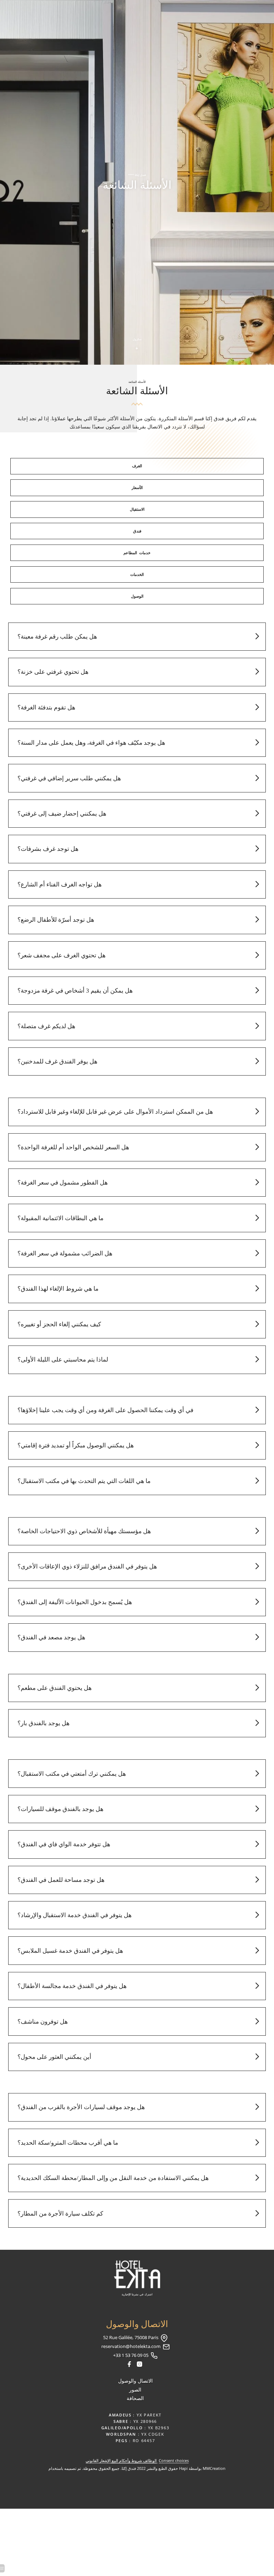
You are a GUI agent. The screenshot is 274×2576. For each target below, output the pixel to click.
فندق (137, 531)
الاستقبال (137, 509)
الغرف (137, 466)
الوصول (137, 596)
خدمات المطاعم (137, 553)
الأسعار (137, 488)
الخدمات (137, 574)
